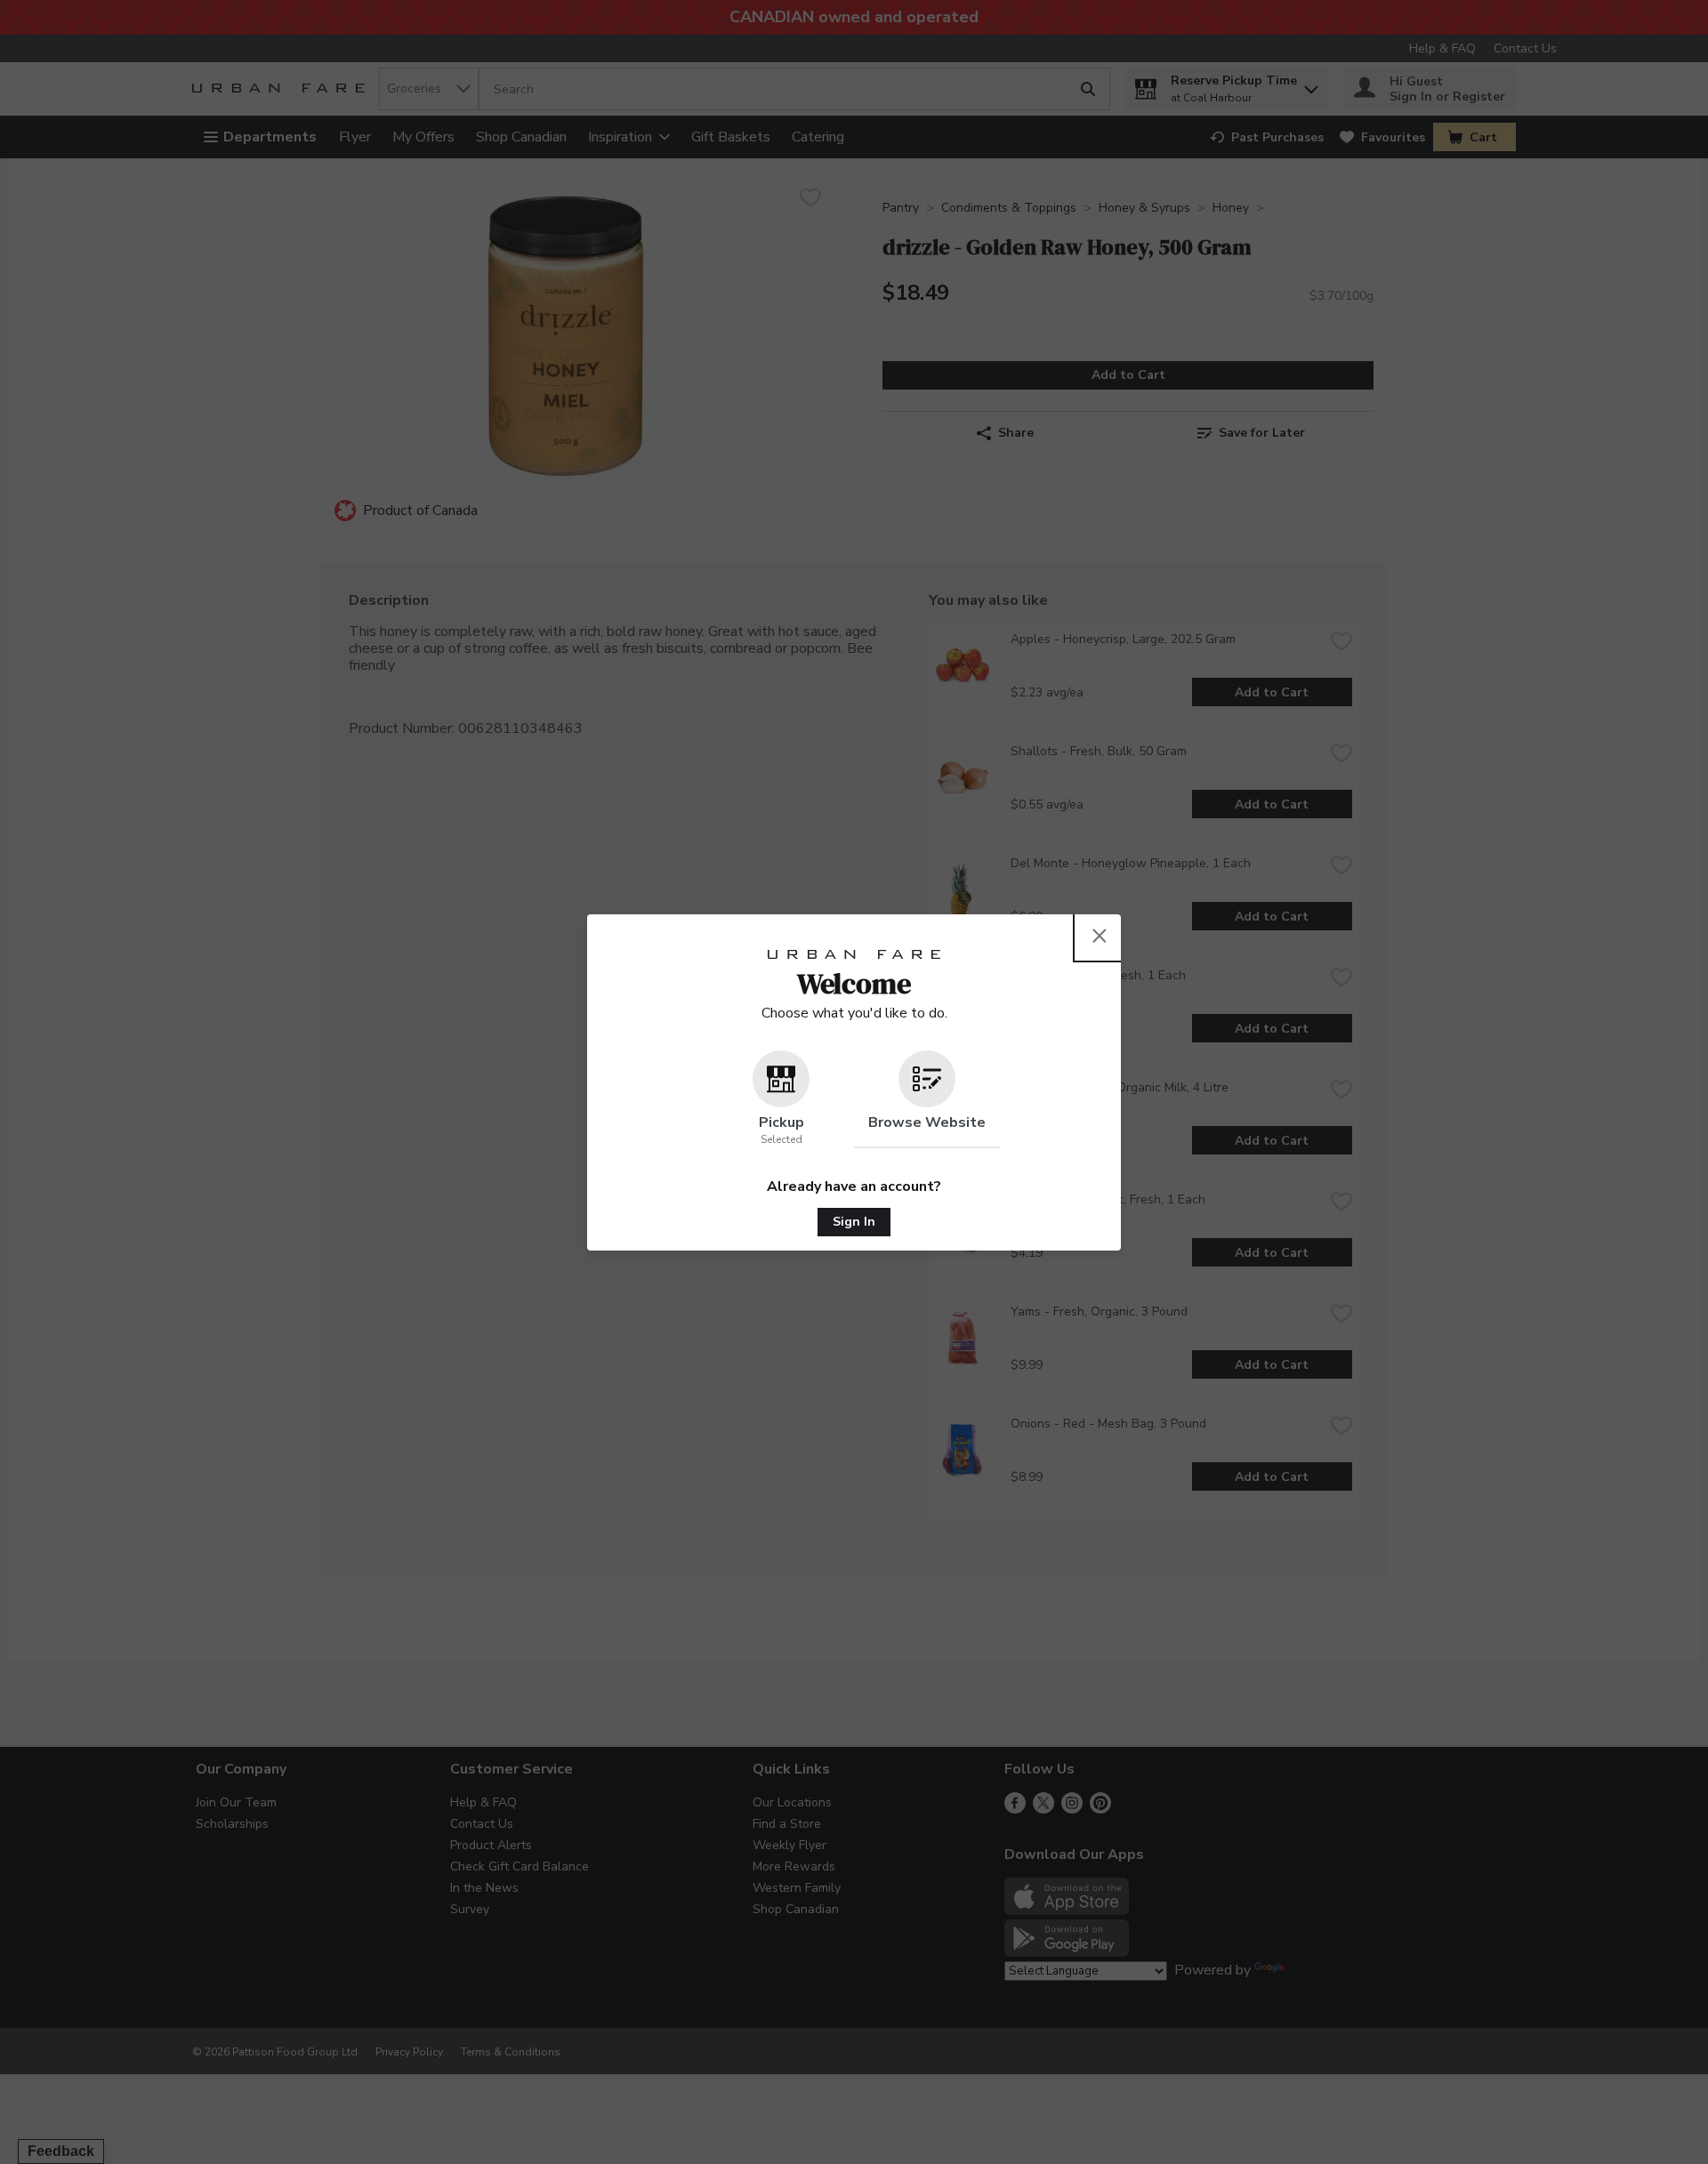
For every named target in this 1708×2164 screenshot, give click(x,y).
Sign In (854, 1222)
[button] (781, 1099)
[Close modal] (1100, 936)
